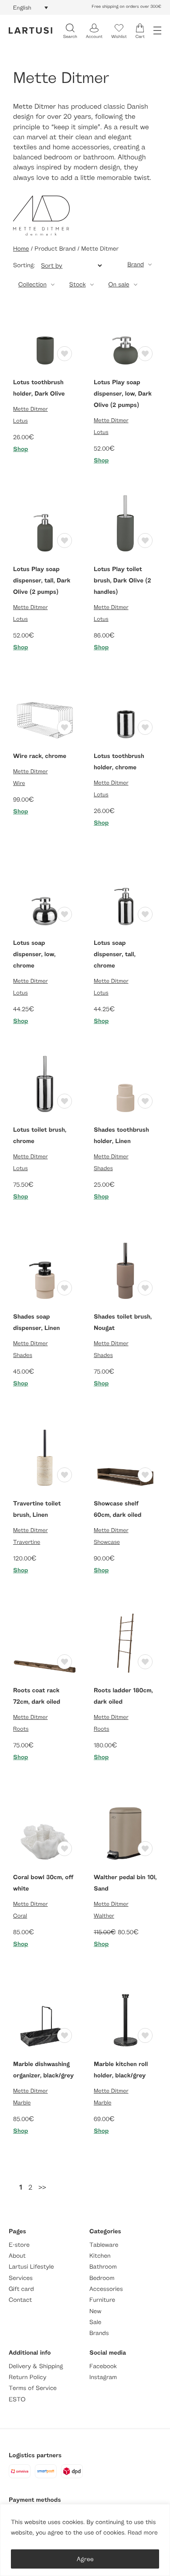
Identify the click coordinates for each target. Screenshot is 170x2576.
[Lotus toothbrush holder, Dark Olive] (45, 336)
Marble (22, 2102)
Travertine (27, 1542)
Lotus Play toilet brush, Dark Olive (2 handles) (122, 580)
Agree (85, 2559)
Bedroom (102, 2278)
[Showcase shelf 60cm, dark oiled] (125, 1457)
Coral (20, 1915)
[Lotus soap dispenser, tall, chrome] (125, 897)
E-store (19, 2245)
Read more (143, 2533)
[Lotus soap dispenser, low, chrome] (45, 897)
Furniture (102, 2300)
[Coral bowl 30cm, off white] (45, 1831)
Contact (20, 2300)
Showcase (107, 1542)
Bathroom (103, 2267)
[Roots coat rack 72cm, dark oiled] (45, 1644)
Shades (103, 1168)
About (17, 2256)
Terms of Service (33, 2388)
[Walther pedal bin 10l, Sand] (125, 1831)
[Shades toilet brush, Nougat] (125, 1270)
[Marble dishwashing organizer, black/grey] (45, 2018)
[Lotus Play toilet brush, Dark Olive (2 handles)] (125, 523)
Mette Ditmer (31, 409)
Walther (104, 1915)
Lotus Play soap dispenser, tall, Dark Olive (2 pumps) (42, 580)
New (95, 2311)
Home (21, 249)
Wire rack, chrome (40, 756)
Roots (21, 1729)
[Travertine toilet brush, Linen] (45, 1457)
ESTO (17, 2399)
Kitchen (100, 2256)
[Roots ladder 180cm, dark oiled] (125, 1644)
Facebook (103, 2366)
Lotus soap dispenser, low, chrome (34, 954)
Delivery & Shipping (36, 2366)
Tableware (104, 2245)
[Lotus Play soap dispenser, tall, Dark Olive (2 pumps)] (45, 523)
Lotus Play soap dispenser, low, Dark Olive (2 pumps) (123, 394)
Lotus (20, 420)
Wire (19, 783)
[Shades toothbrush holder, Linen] (125, 1083)
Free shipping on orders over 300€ (126, 7)
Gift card (21, 2289)
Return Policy (27, 2377)
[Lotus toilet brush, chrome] (45, 1083)
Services (21, 2278)
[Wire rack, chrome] (45, 710)
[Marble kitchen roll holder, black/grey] (125, 2018)
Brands (99, 2333)
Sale (95, 2322)
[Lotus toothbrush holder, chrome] (125, 710)
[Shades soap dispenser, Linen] (45, 1270)
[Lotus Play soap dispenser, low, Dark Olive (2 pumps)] (125, 336)
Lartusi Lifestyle (31, 2267)
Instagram (103, 2377)
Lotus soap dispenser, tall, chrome (115, 954)
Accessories (106, 2289)
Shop (21, 449)
